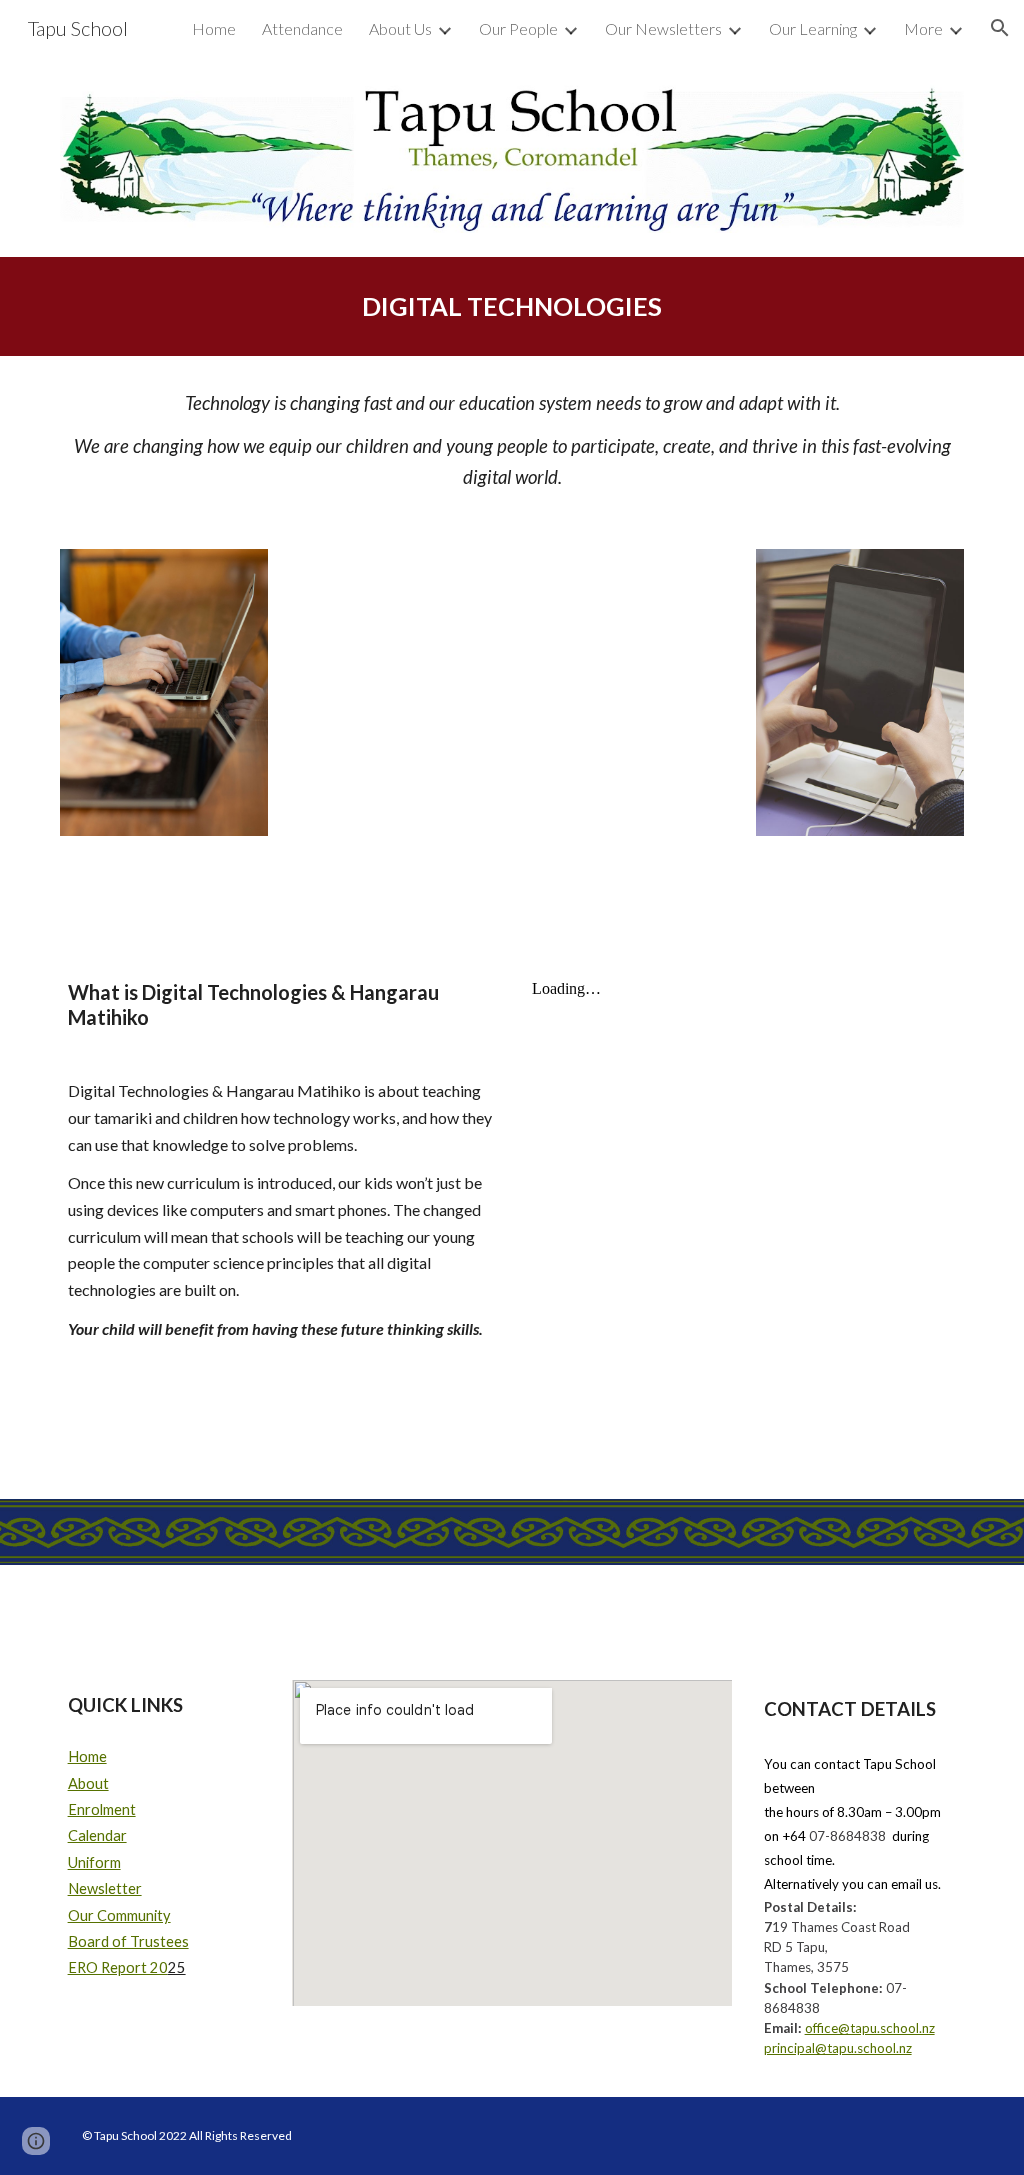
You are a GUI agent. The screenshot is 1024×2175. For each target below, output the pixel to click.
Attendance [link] (302, 28)
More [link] (923, 28)
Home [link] (214, 28)
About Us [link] (400, 28)
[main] (512, 306)
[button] (1000, 28)
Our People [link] (518, 28)
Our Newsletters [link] (663, 28)
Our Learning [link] (813, 28)
